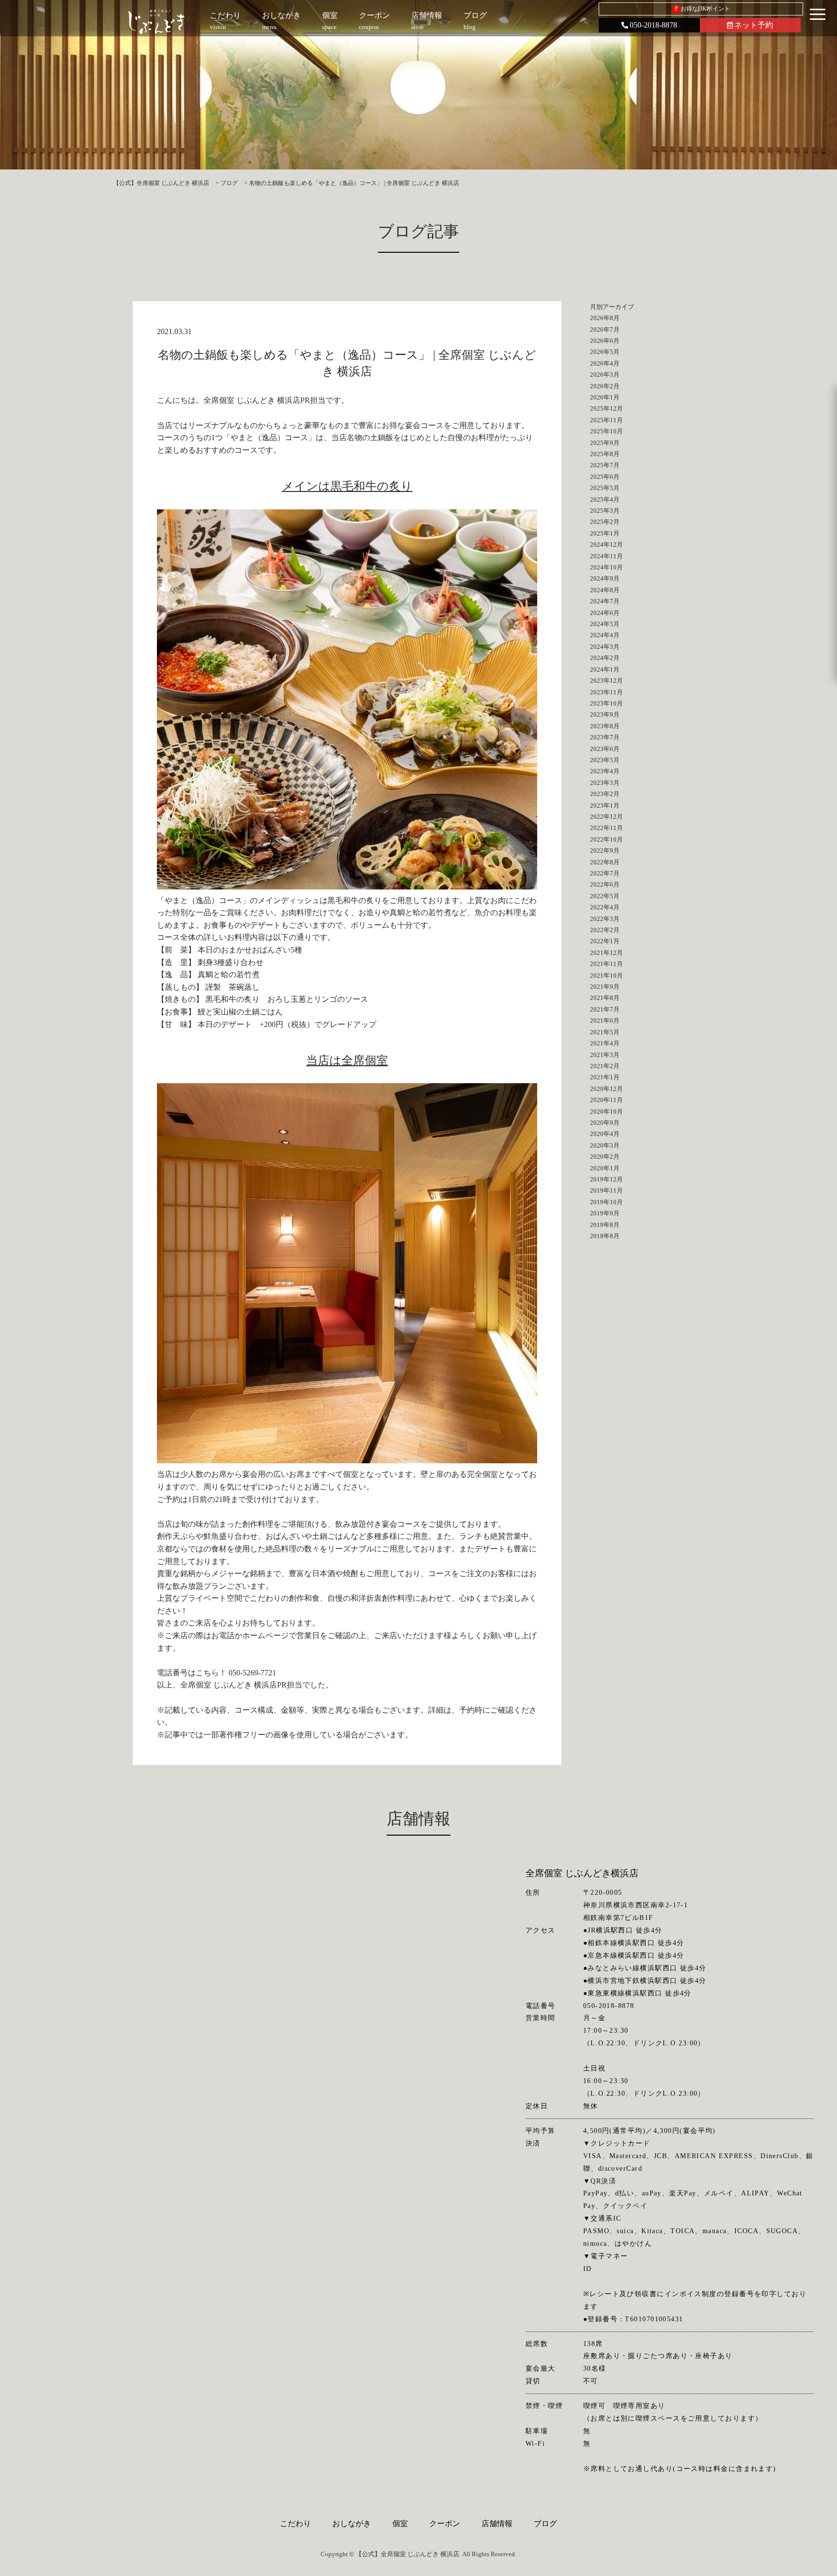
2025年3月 (605, 511)
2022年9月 (605, 851)
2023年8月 (605, 726)
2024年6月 (605, 613)
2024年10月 (606, 567)
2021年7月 (605, 1009)
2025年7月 (605, 465)
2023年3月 (605, 783)
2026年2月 (605, 386)
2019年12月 (606, 1179)
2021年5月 (605, 1032)
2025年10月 (606, 431)
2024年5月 (605, 624)
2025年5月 (605, 488)
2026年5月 (605, 352)
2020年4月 (605, 1134)
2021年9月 (605, 987)
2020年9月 (605, 1123)
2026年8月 (605, 318)
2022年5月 (605, 896)
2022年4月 (605, 907)
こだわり (295, 2523)
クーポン (445, 2523)
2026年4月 (605, 363)
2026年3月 (605, 375)
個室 (400, 2523)
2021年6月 (605, 1020)
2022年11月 (606, 828)
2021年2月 (605, 1066)
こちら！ (211, 1673)
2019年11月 (606, 1190)
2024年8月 (605, 590)
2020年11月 (606, 1100)
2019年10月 (606, 1202)
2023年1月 (605, 805)
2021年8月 (605, 998)
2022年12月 (606, 817)
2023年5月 (605, 760)
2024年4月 (605, 635)
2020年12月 (606, 1089)
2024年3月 (605, 647)
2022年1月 (605, 941)
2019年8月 (605, 1225)
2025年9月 (605, 443)
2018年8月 (605, 1236)
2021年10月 (606, 975)
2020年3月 (605, 1145)
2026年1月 (605, 397)
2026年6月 (605, 341)
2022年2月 (605, 930)
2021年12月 (606, 953)
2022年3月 (605, 919)
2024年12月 (606, 544)
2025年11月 (606, 420)
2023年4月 (605, 771)
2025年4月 (605, 499)
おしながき (352, 2523)
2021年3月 (605, 1055)
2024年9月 (605, 578)
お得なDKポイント (703, 9)
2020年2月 (605, 1157)
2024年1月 (605, 669)
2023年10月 (606, 703)
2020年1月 (605, 1168)
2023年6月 (605, 749)
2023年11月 (606, 692)
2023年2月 (605, 794)
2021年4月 (605, 1043)
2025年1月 (605, 533)
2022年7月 (605, 873)
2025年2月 (605, 522)
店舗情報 (497, 2523)
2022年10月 (606, 839)
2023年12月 (606, 681)
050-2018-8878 (653, 25)
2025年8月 (605, 454)
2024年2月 (605, 658)
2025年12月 (606, 408)
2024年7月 (605, 601)
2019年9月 (605, 1213)
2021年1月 (605, 1077)
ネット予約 (754, 25)
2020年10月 (606, 1112)
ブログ (545, 2523)
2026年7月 (605, 330)
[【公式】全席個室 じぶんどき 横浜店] (158, 22)
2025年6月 (605, 477)
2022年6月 (605, 884)
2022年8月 (605, 862)
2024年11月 (606, 556)
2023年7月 (605, 737)
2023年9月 (605, 714)
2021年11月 (606, 964)
